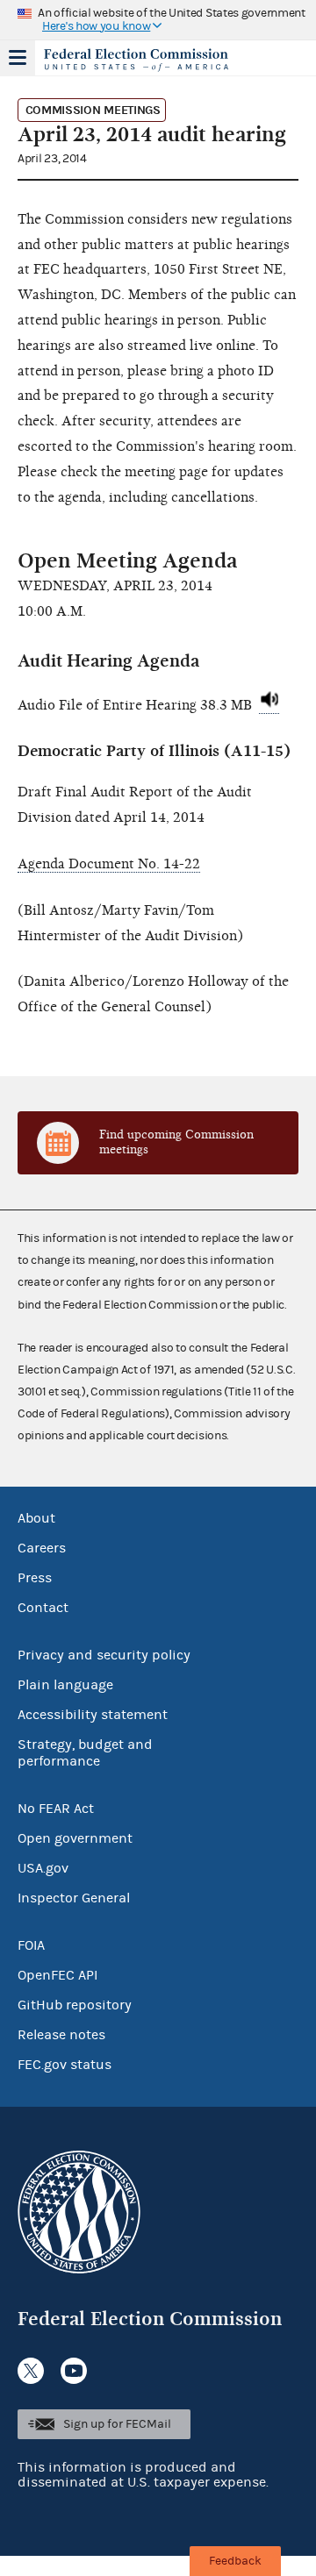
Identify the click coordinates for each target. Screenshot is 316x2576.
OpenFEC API (57, 1975)
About (36, 1518)
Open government (75, 1838)
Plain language (65, 1685)
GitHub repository (75, 2005)
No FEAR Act (56, 1809)
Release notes (61, 2035)
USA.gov (43, 1868)
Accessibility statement (93, 1715)
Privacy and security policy (104, 1655)
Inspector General (74, 1898)
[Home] (136, 60)
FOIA (31, 1945)
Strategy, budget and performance (85, 1753)
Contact (43, 1608)
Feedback (235, 2561)
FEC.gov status (65, 2065)
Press (35, 1578)
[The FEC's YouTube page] (74, 2371)
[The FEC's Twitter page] (31, 2371)
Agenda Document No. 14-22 (109, 864)
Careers (42, 1548)
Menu (18, 58)
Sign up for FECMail (117, 2424)
